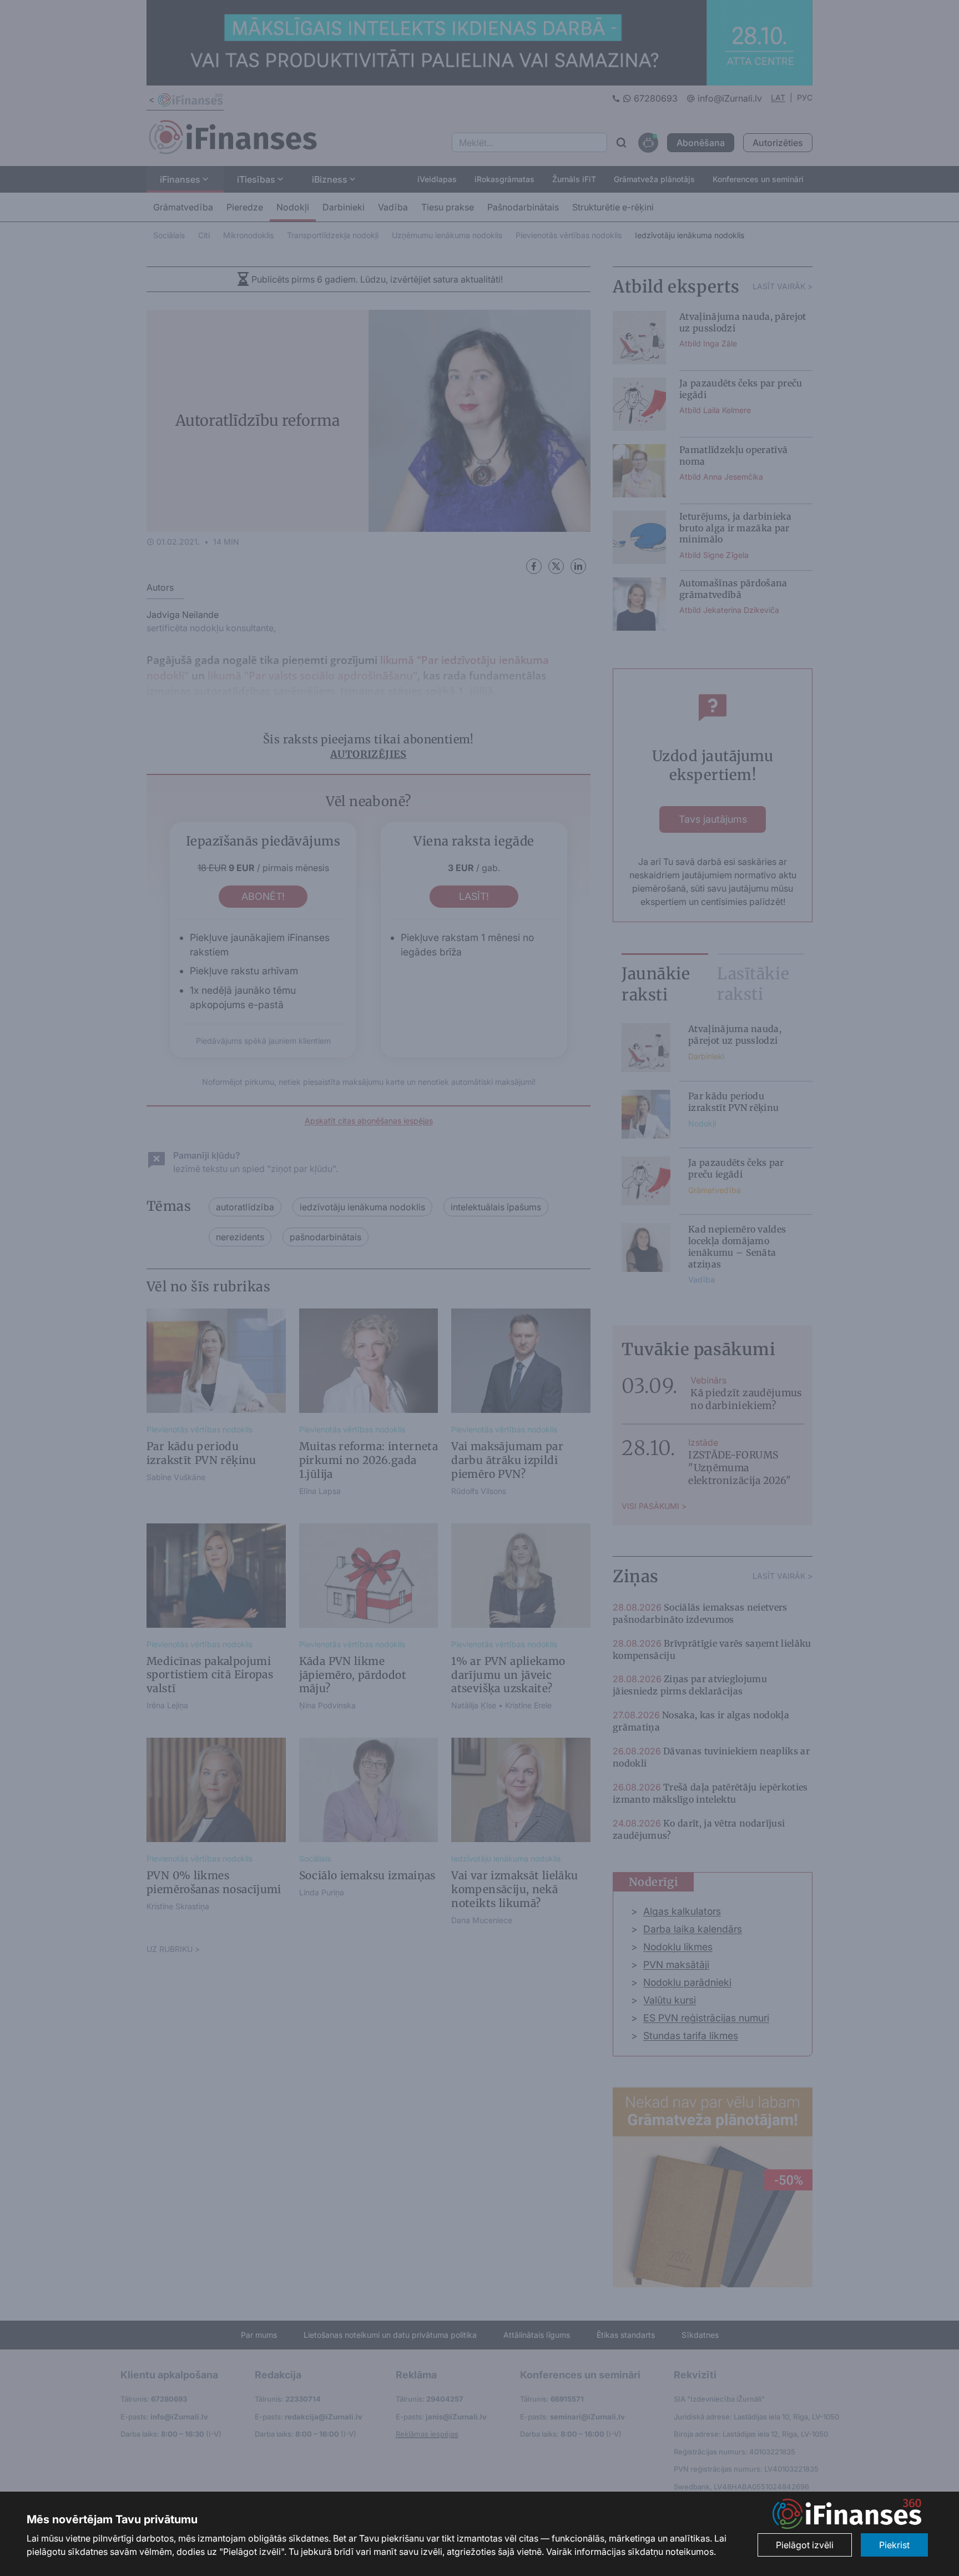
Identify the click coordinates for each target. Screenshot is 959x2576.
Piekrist (894, 2545)
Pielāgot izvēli (805, 2545)
